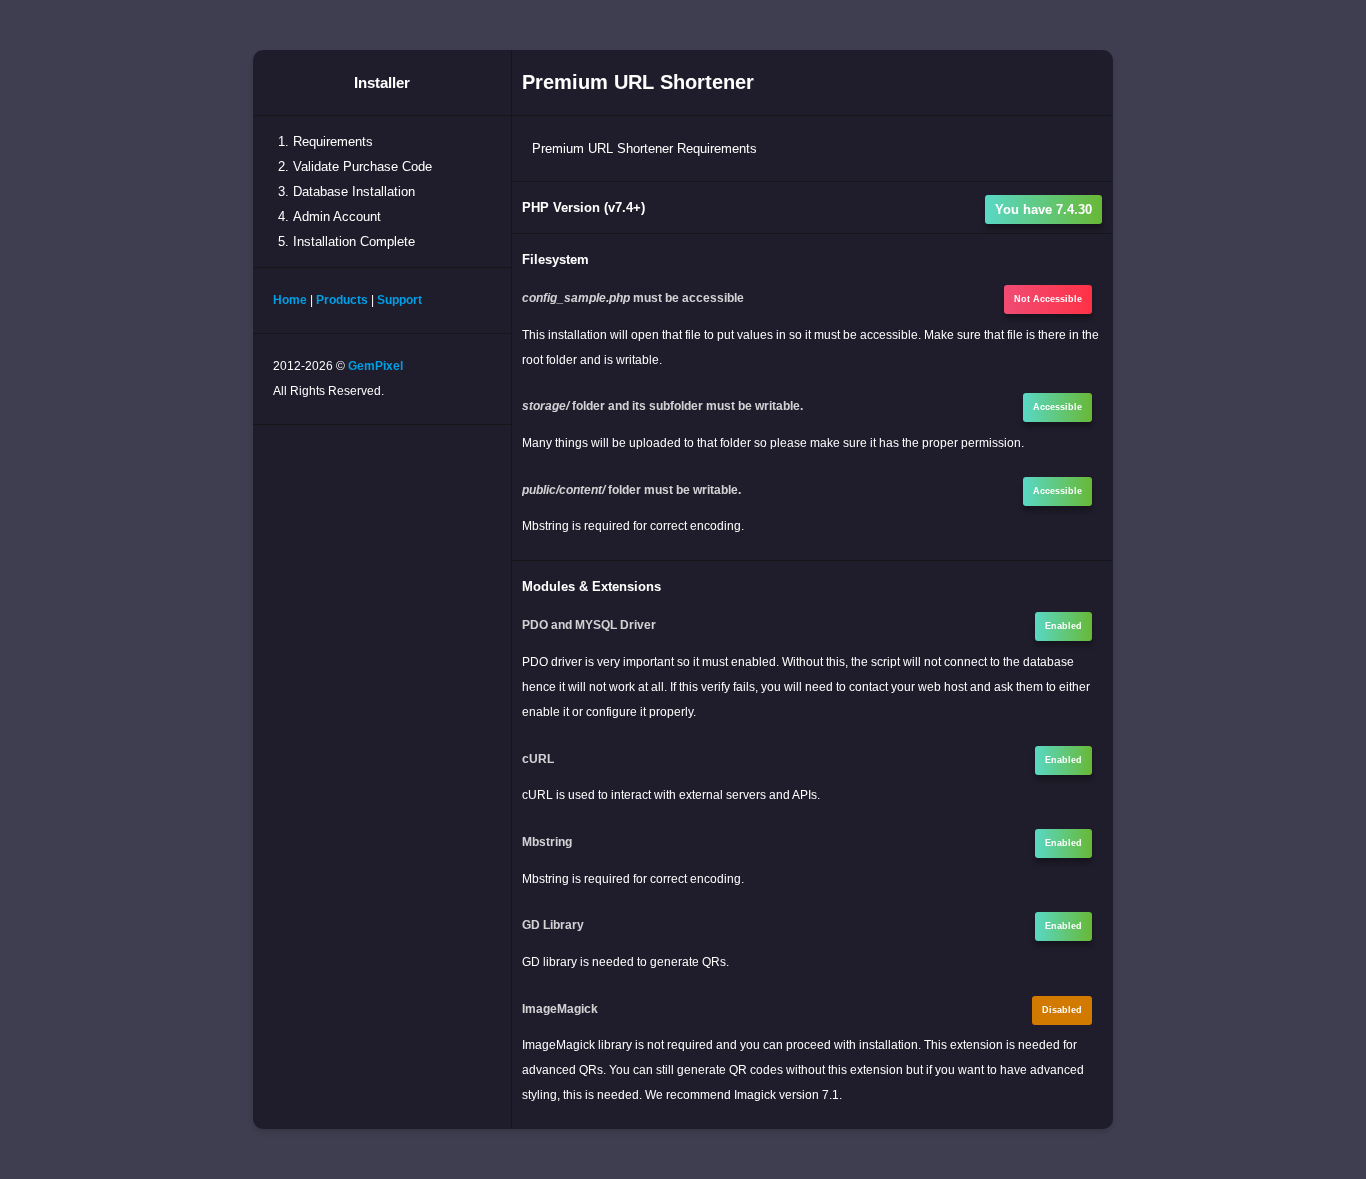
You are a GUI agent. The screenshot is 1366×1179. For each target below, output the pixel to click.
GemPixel (375, 366)
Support (399, 300)
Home (290, 300)
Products (342, 300)
